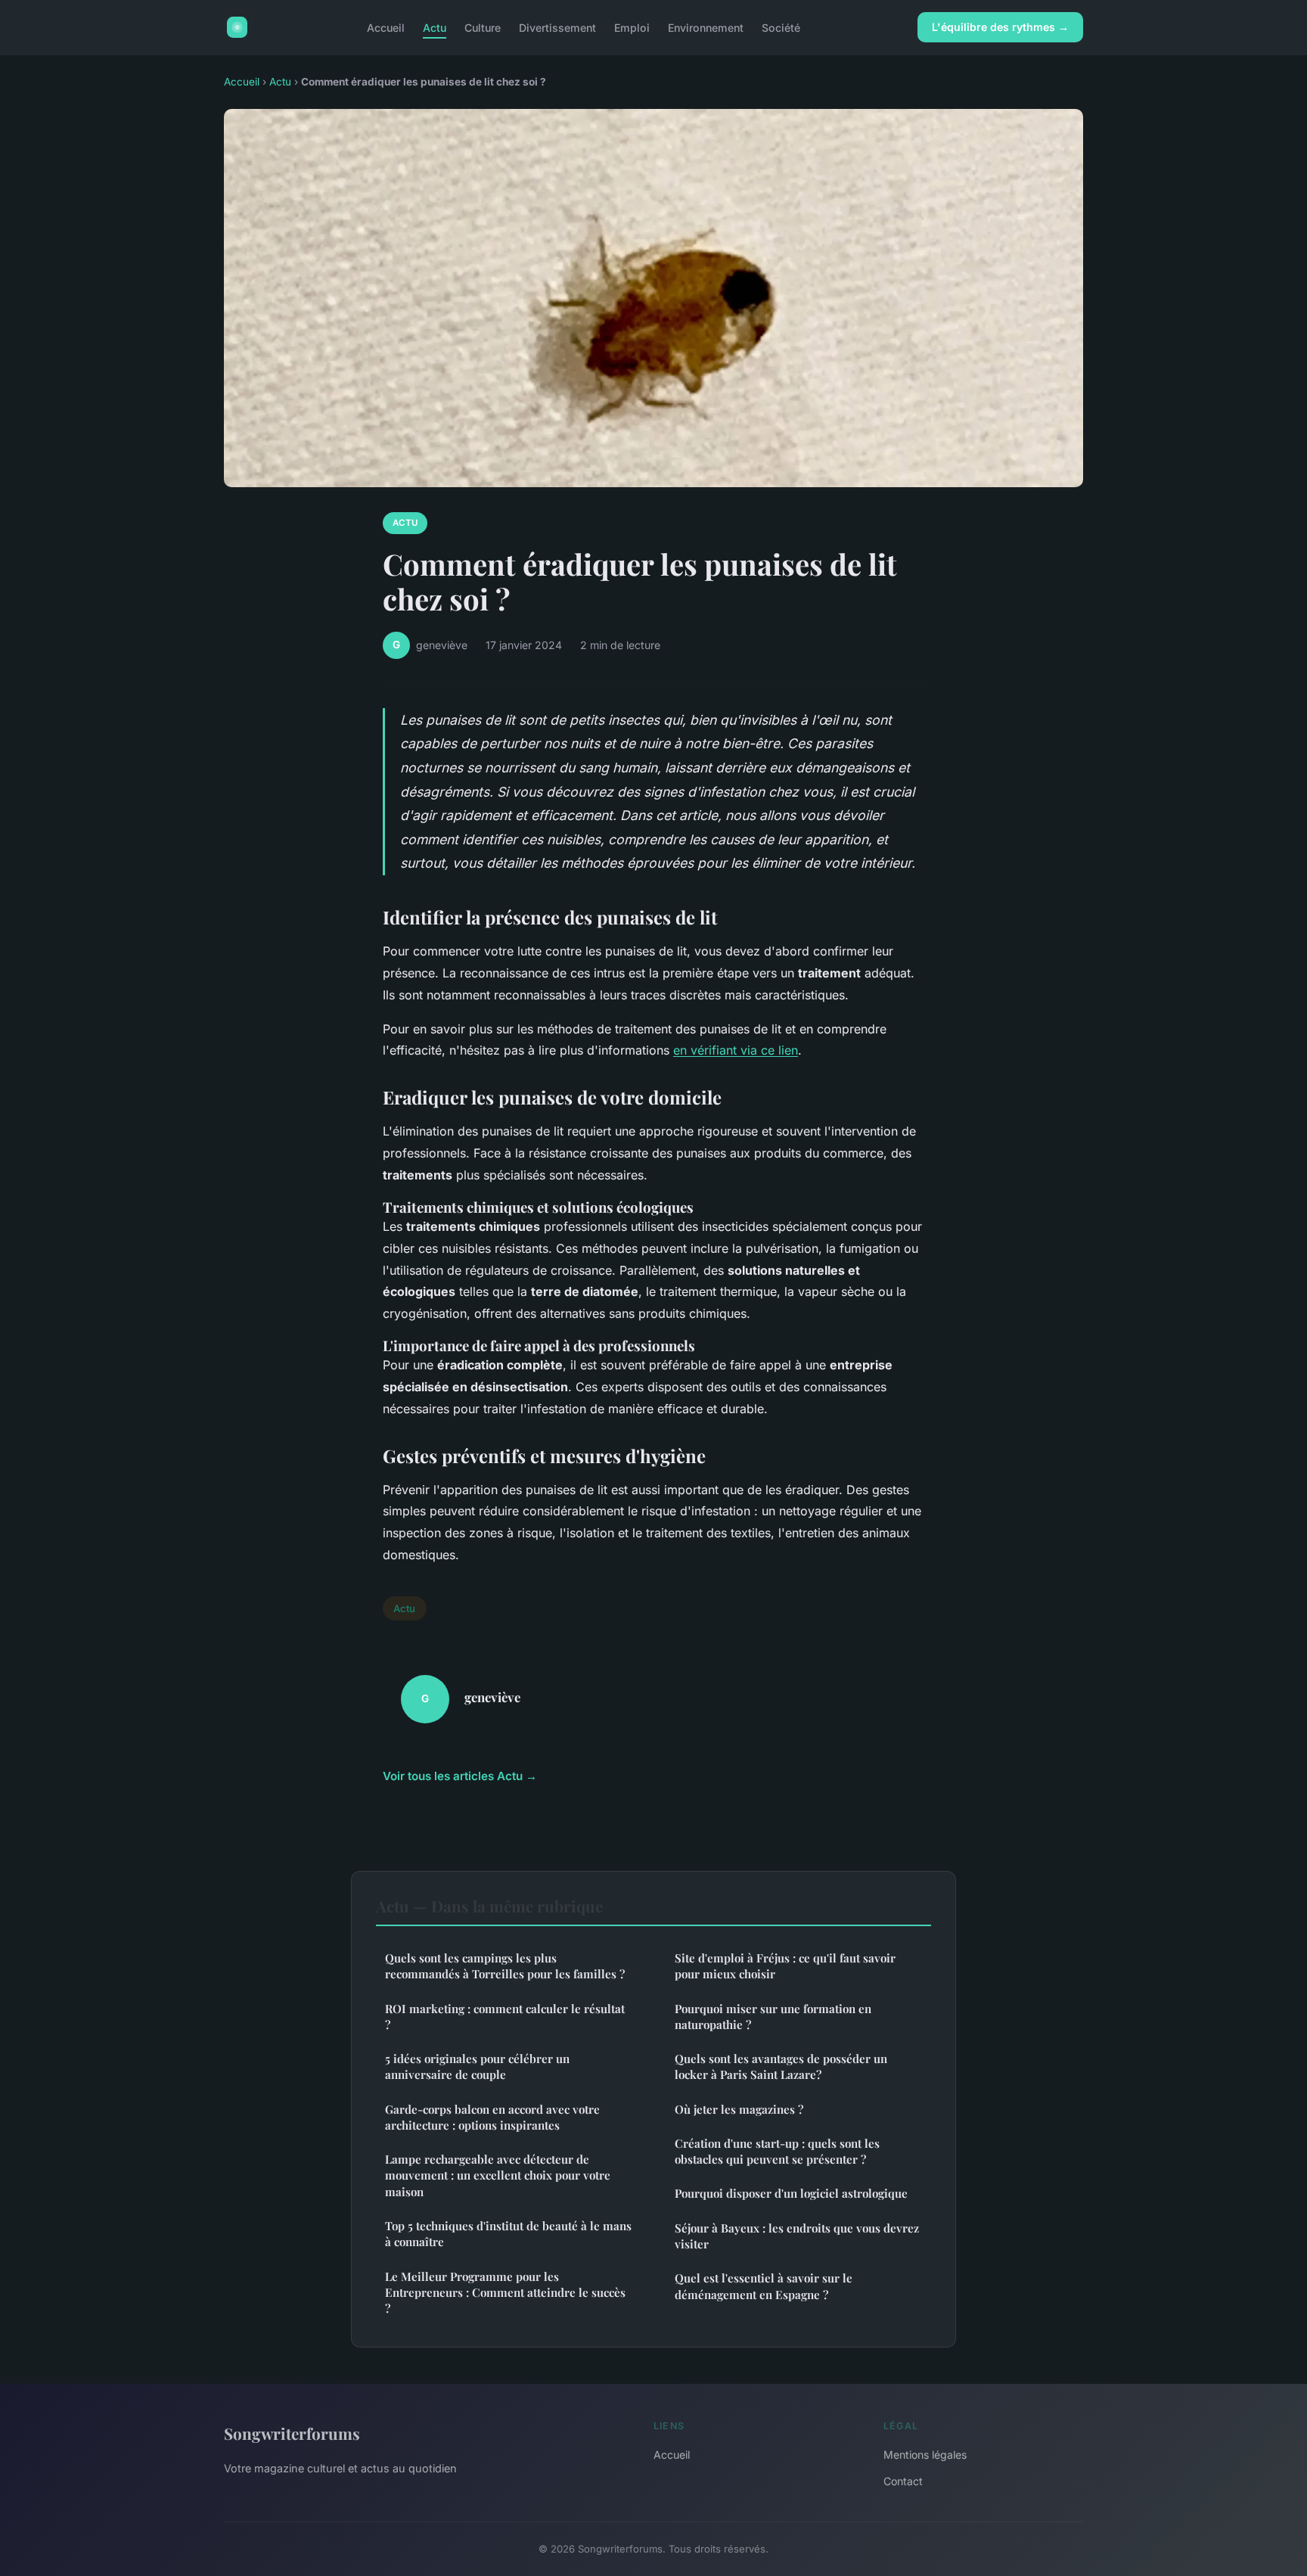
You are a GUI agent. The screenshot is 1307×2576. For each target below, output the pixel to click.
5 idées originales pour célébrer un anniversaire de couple (477, 2066)
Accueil (386, 27)
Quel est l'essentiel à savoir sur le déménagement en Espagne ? (764, 2286)
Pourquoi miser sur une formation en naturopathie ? (773, 2017)
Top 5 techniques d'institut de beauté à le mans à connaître (508, 2234)
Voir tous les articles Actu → (460, 1776)
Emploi (632, 27)
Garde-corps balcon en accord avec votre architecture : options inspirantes (492, 2117)
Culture (483, 27)
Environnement (706, 27)
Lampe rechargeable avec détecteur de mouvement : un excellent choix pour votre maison (498, 2175)
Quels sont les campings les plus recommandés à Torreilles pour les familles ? (505, 1966)
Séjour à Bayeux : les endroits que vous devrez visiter (797, 2236)
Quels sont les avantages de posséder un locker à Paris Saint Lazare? (781, 2066)
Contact (903, 2481)
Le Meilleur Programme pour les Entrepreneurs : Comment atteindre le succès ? (505, 2293)
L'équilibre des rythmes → (1000, 27)
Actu (435, 27)
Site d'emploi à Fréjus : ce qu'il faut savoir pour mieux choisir (785, 1966)
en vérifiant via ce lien (736, 1050)
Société (781, 27)
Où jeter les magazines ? (739, 2109)
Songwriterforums (292, 2433)
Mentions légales (925, 2455)
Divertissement (557, 27)
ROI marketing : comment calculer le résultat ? (505, 2017)
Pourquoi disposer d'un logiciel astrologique (791, 2193)
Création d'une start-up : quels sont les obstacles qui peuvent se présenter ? (777, 2151)
